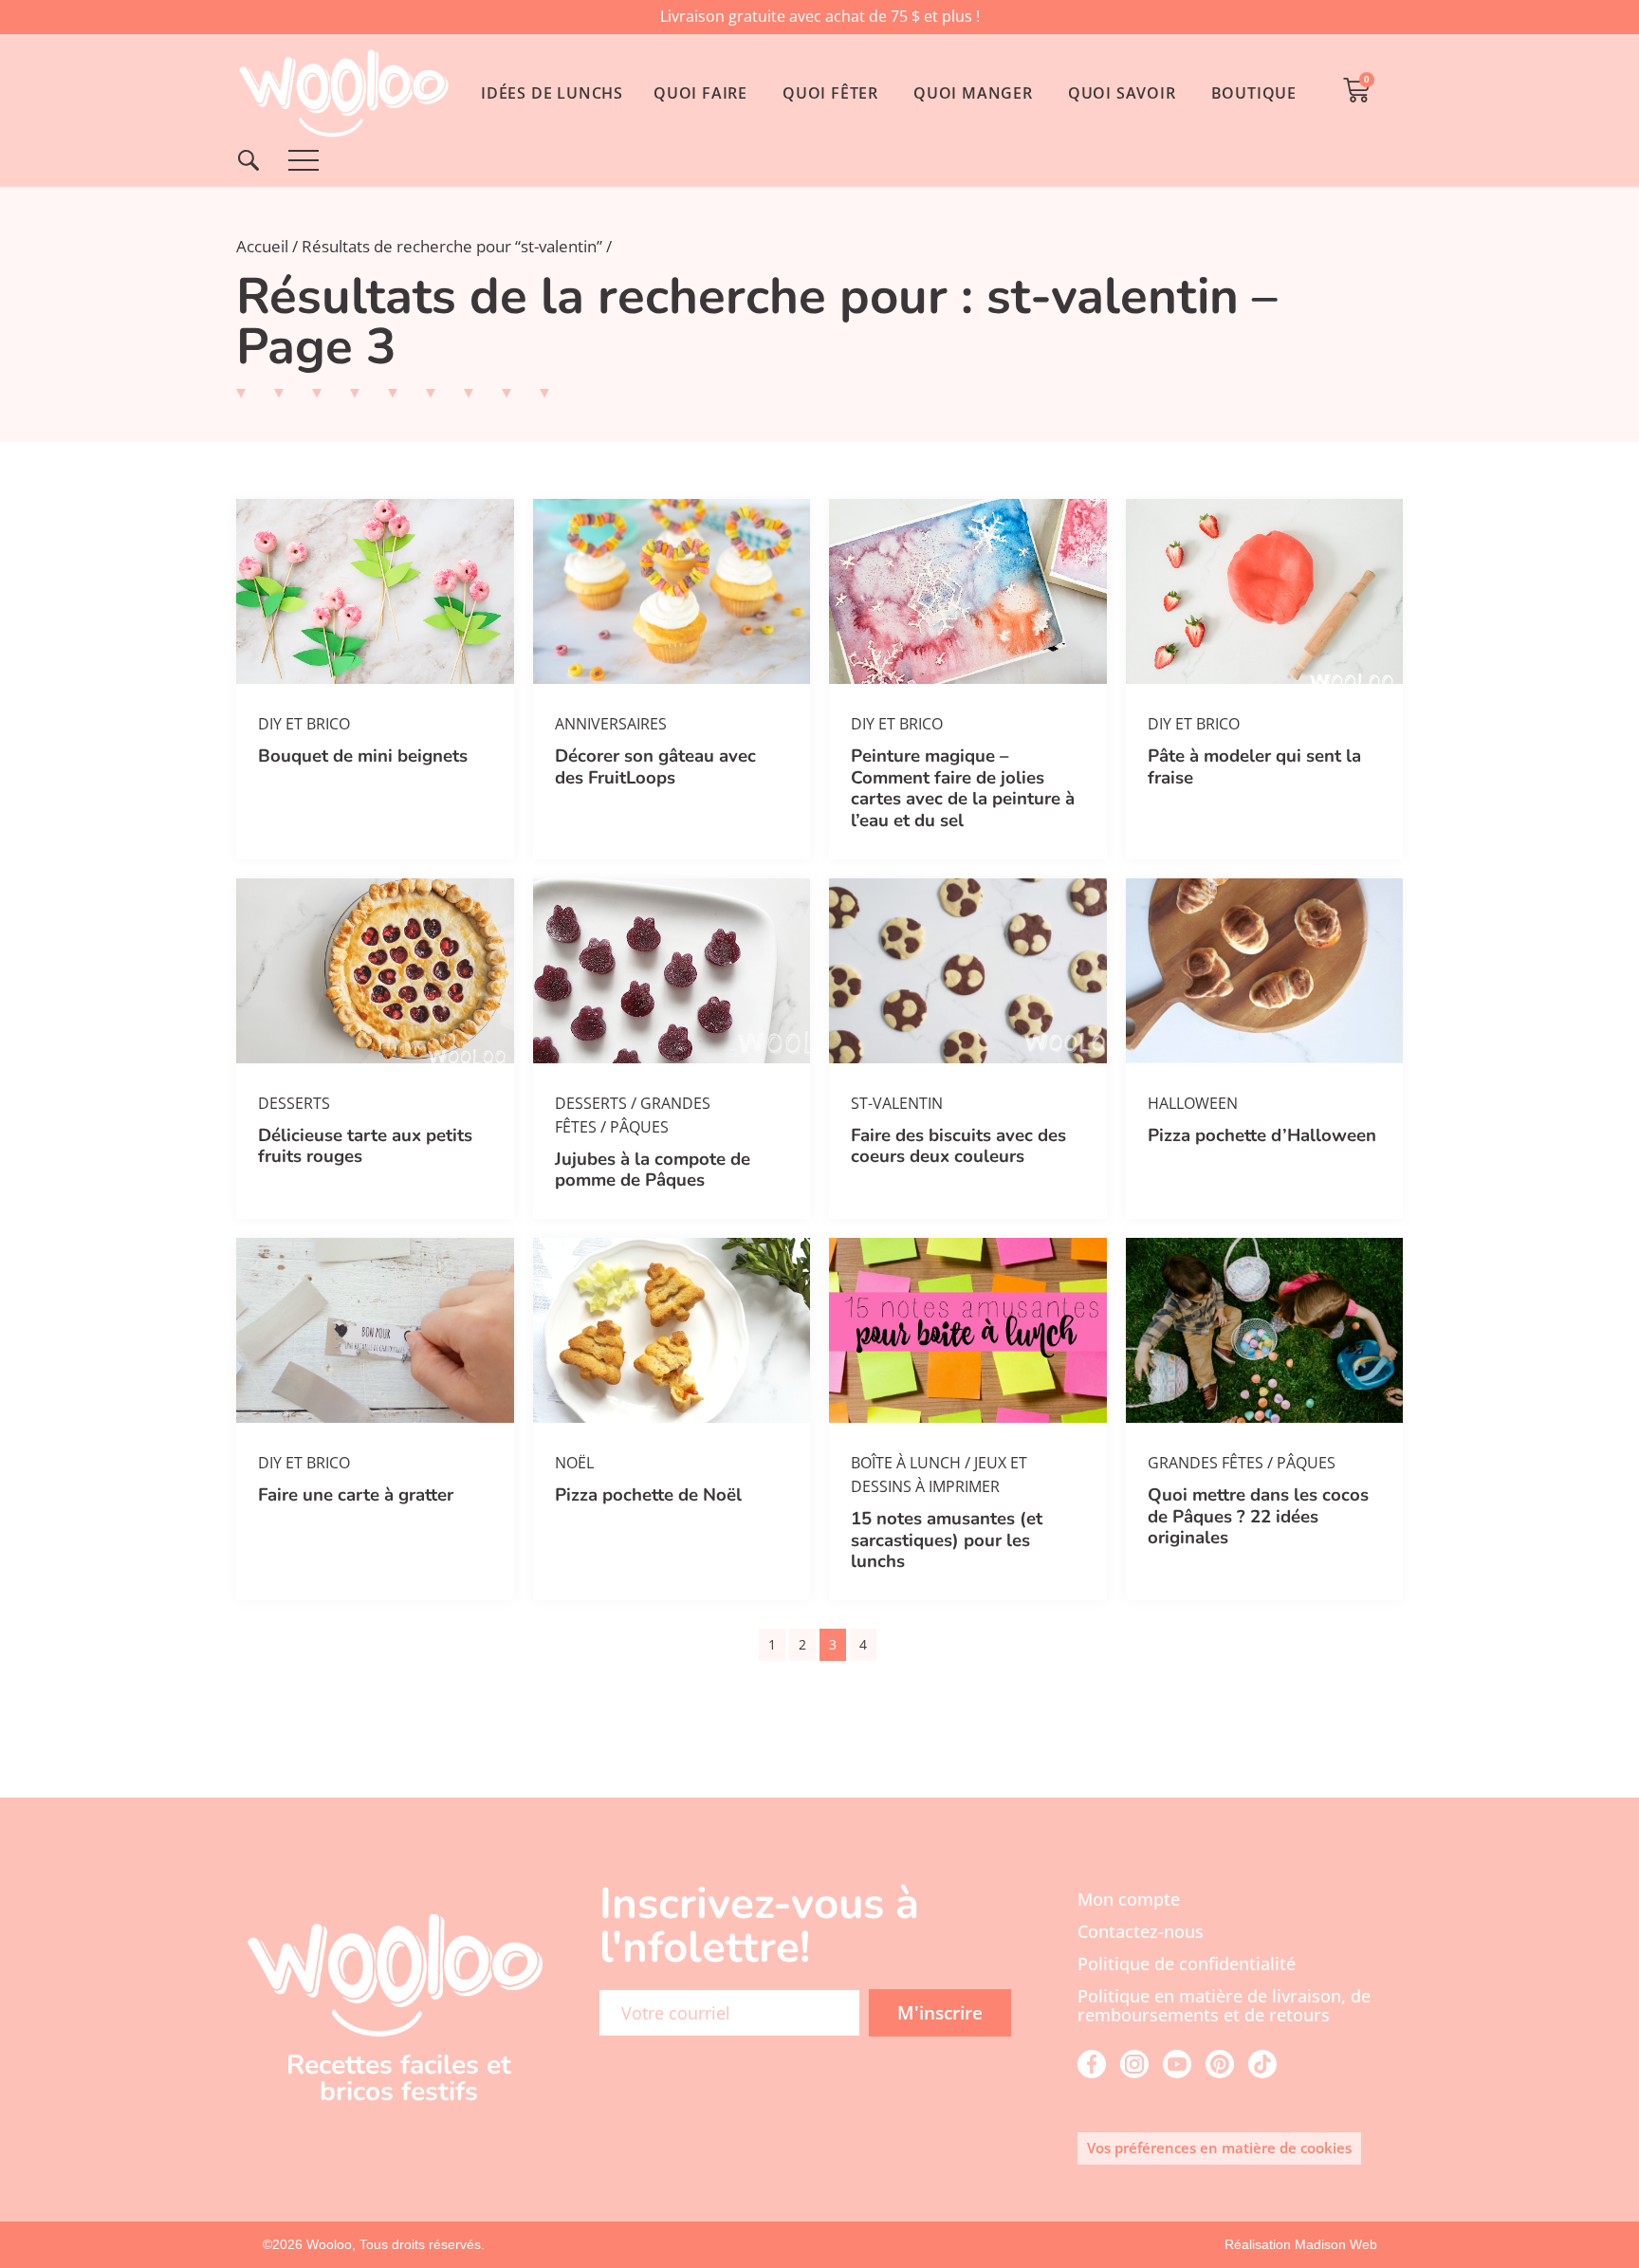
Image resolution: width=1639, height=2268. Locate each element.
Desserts (294, 1103)
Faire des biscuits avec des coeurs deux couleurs (958, 1146)
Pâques (639, 1127)
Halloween (1193, 1103)
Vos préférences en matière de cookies (1219, 2148)
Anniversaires (611, 724)
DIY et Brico (304, 724)
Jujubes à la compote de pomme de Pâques (653, 1170)
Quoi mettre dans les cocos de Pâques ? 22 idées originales (1258, 1516)
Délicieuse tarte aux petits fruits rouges (365, 1146)
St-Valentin (897, 1103)
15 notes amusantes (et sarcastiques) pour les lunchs (947, 1540)
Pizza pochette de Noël (648, 1495)
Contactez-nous (1141, 1931)
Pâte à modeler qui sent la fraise (1254, 766)
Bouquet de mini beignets (363, 756)
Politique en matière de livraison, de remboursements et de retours (1224, 2005)
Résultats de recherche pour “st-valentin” (452, 246)
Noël (574, 1463)
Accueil (262, 246)
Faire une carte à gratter (356, 1495)
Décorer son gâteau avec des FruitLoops (655, 766)
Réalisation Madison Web (1301, 2244)
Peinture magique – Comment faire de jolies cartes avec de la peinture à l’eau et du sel (963, 788)
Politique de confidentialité (1187, 1964)
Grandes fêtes (1206, 1463)
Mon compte (1129, 1899)
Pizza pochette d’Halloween (1262, 1135)
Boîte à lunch (906, 1463)
